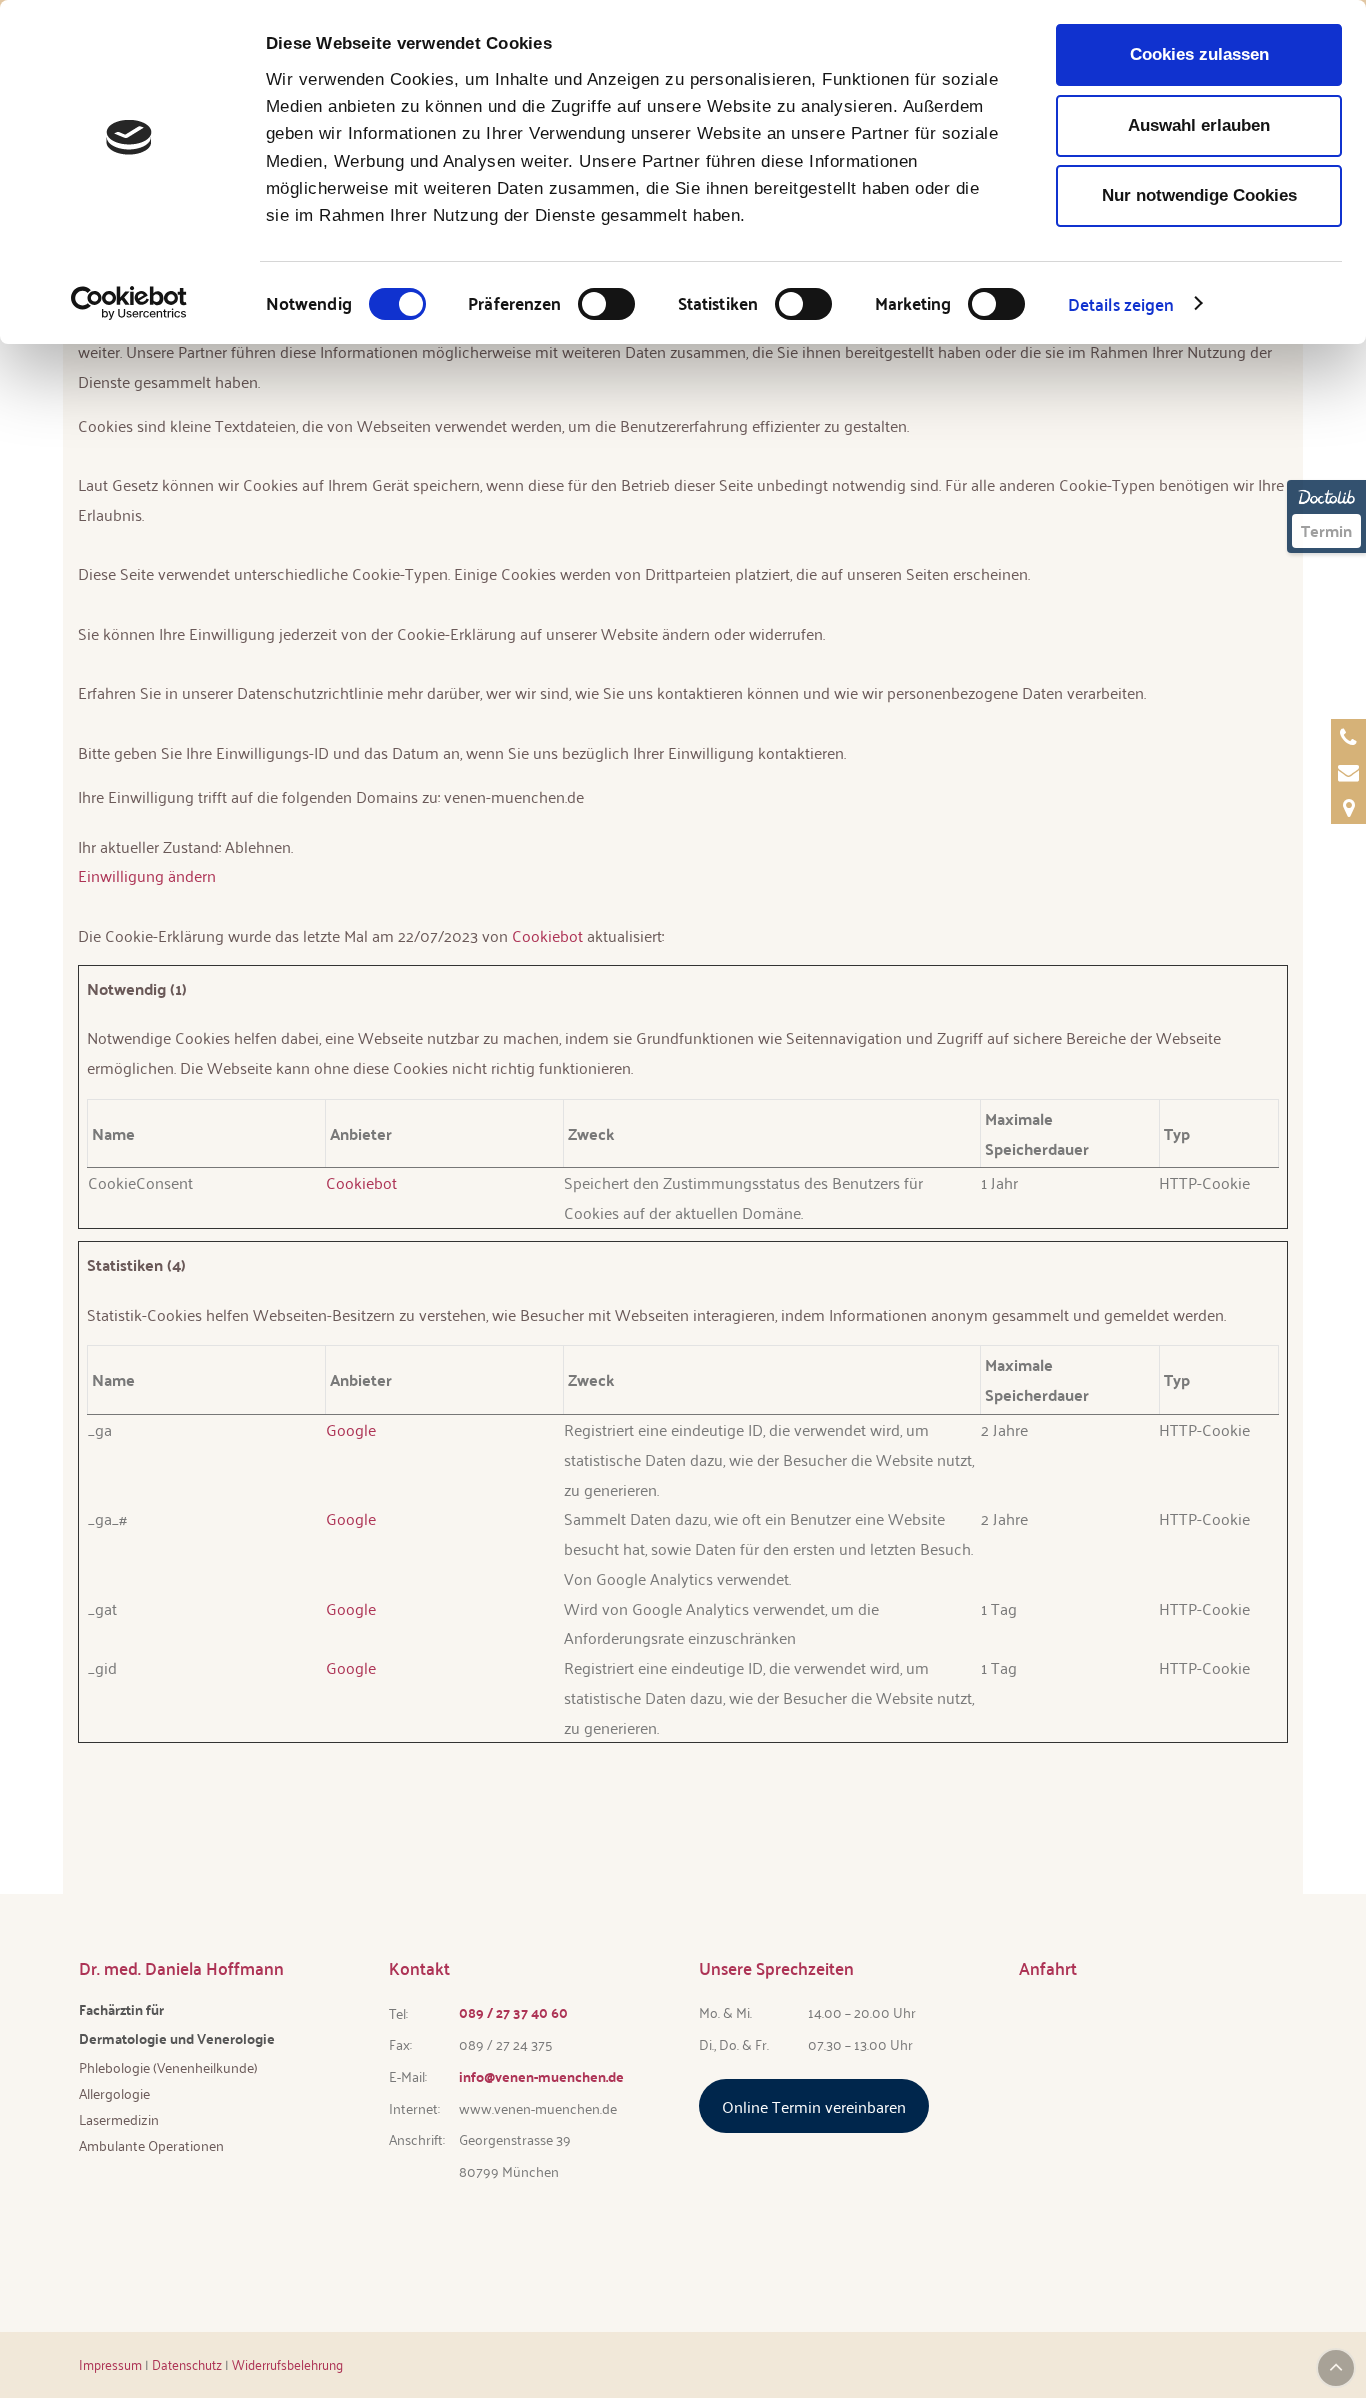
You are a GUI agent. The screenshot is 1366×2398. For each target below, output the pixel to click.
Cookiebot (547, 935)
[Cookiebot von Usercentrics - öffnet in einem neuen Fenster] (129, 303)
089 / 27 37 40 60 (513, 2012)
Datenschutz (187, 2364)
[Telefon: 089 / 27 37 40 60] (1348, 736)
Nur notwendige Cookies (1199, 195)
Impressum (110, 2364)
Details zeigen (1121, 303)
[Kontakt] (1348, 806)
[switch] (606, 304)
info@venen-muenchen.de (541, 2076)
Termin (1326, 530)
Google (351, 1429)
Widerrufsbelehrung (287, 2364)
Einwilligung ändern (147, 875)
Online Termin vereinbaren (814, 2106)
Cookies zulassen (1199, 54)
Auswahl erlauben (1199, 125)
